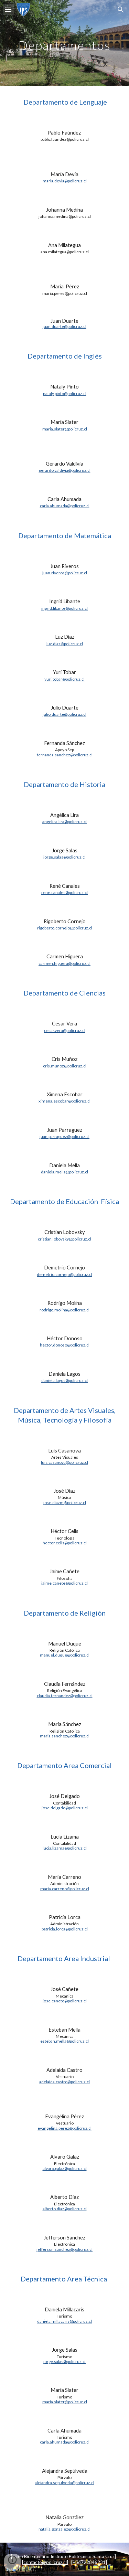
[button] (8, 9)
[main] (65, 43)
